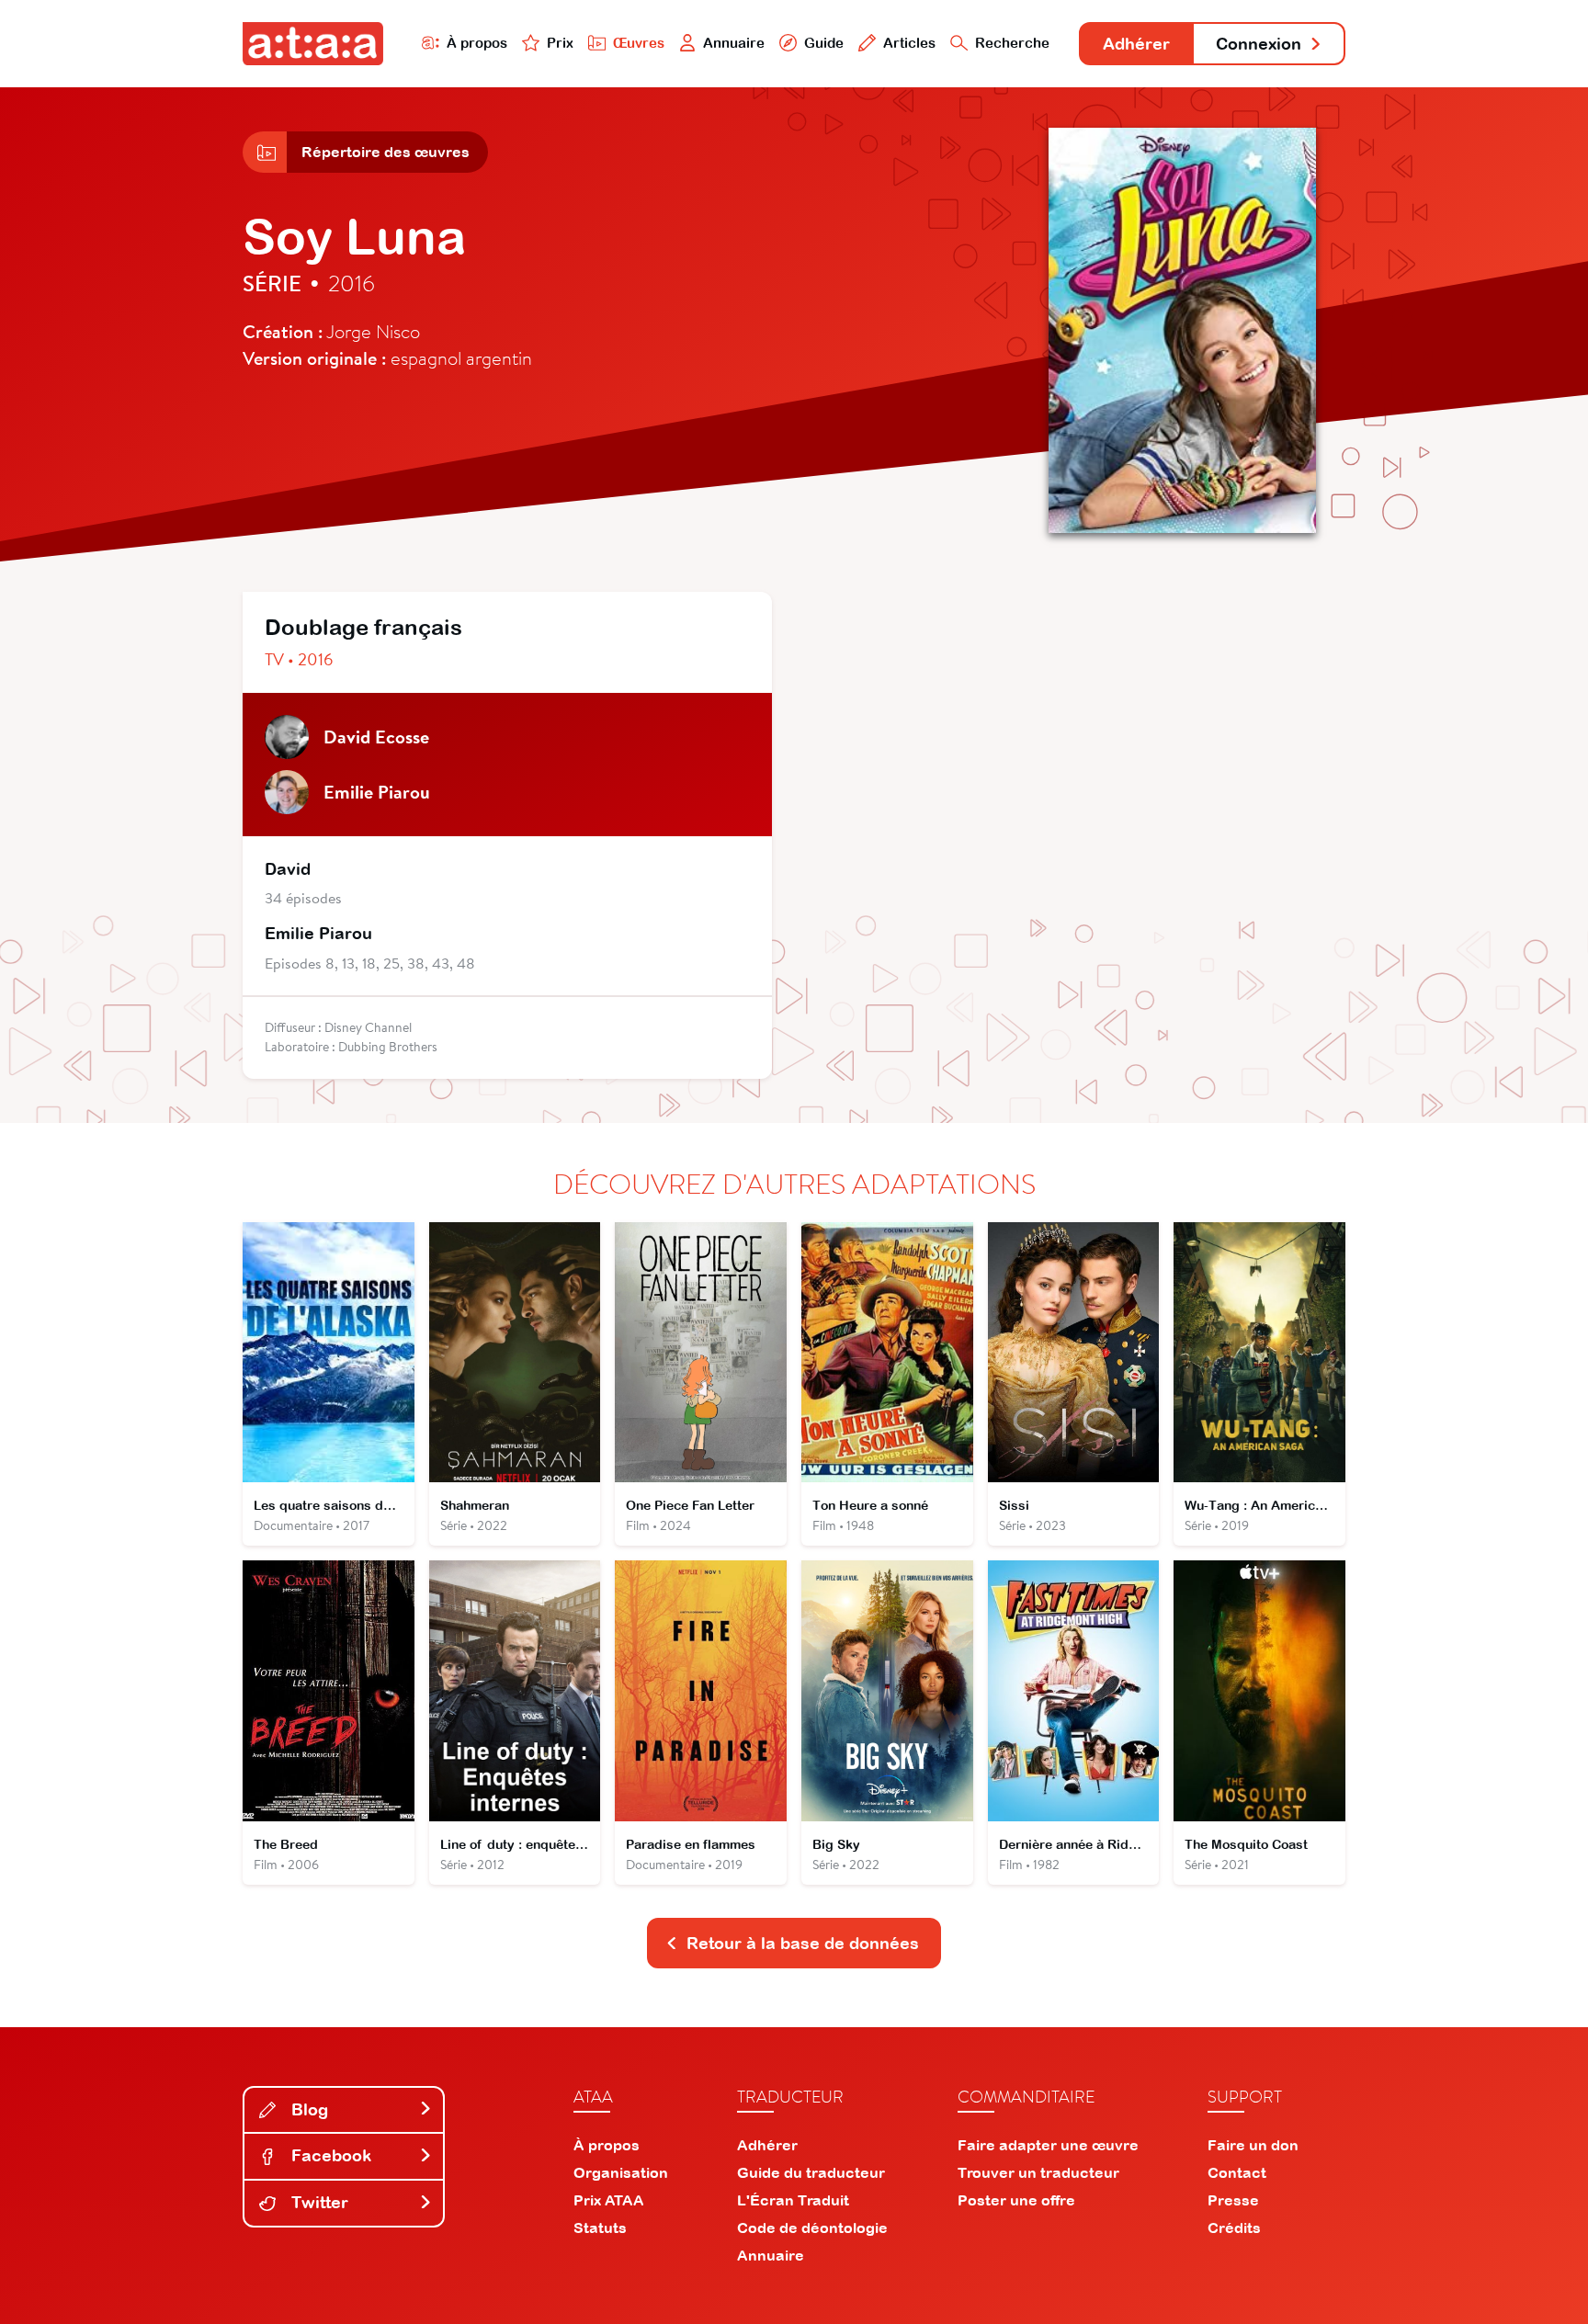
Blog (307, 2109)
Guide (824, 43)
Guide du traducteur (811, 2172)
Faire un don (1253, 2145)
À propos (477, 43)
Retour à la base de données (803, 1943)
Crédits (1234, 2228)
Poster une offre (1016, 2200)
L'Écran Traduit (793, 2200)
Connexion (1259, 44)
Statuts (600, 2228)
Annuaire (734, 43)
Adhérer (1136, 44)
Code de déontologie (812, 2228)
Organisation (621, 2172)
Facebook (329, 2155)
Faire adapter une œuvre (1048, 2145)
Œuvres (639, 43)
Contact (1237, 2172)
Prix (560, 43)
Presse (1233, 2200)
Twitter (318, 2202)
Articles (909, 43)
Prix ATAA (609, 2200)
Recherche (1012, 43)
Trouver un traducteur (1038, 2172)
